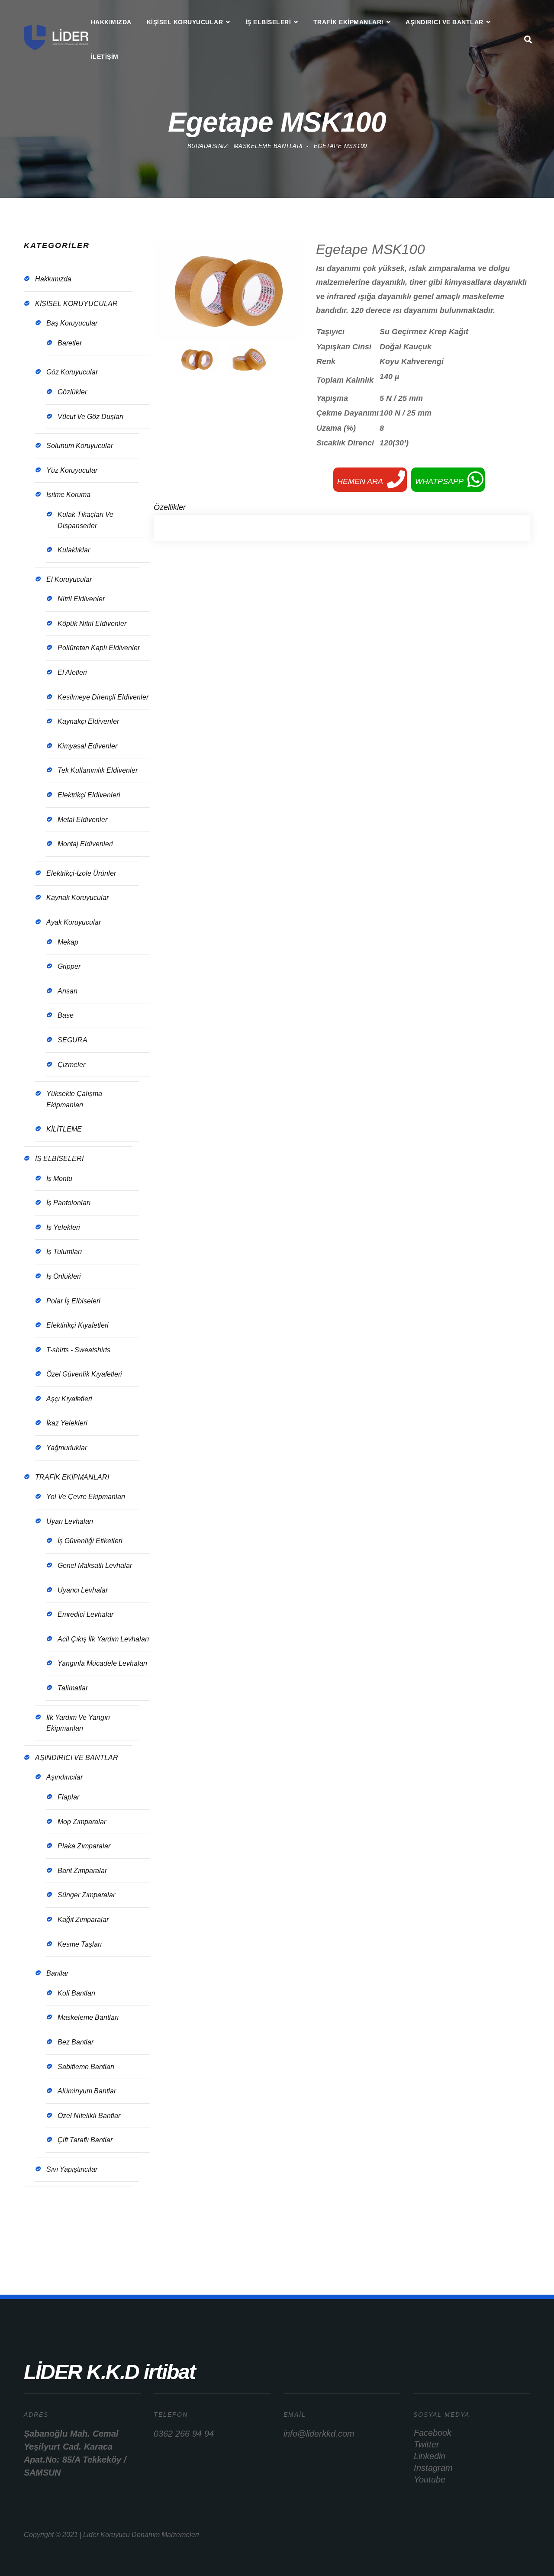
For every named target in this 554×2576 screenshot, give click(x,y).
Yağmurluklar (67, 1448)
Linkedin (430, 2456)
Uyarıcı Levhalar (83, 1590)
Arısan (68, 991)
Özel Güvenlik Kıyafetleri (84, 1374)
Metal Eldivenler (82, 820)
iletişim (105, 57)
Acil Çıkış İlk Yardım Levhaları (103, 1639)
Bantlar (57, 1973)
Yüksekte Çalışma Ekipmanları (74, 1099)
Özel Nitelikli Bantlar (89, 2116)
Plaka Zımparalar (84, 1846)
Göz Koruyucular (72, 372)
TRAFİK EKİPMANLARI (348, 22)
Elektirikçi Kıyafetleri (77, 1325)
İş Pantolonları (68, 1203)
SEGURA (72, 1040)
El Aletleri (72, 672)
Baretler (70, 343)
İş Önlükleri (64, 1276)
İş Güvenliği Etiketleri (90, 1541)
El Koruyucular (69, 579)
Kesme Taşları (80, 1944)
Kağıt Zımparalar (83, 1920)
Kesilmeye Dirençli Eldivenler (103, 697)
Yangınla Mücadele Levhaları (102, 1663)
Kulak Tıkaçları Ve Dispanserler (85, 520)
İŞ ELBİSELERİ (268, 22)
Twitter (427, 2444)
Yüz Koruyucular (72, 470)
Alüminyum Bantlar (87, 2091)
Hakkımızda (111, 22)
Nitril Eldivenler (81, 599)
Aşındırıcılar (64, 1777)
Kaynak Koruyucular (77, 898)
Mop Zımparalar (82, 1822)
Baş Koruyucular (72, 323)
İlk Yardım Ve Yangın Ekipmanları (78, 1723)
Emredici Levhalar (85, 1614)
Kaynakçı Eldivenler (88, 721)
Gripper (69, 966)
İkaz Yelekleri (67, 1423)
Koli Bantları (76, 1993)
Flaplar (68, 1797)
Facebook (433, 2433)
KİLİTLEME (64, 1129)
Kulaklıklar (74, 550)
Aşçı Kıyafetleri (69, 1399)
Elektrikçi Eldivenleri (89, 795)
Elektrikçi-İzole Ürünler (81, 873)
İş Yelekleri (63, 1227)
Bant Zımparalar (82, 1871)
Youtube (430, 2479)
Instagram (433, 2468)
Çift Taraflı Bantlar (85, 2140)
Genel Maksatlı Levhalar (95, 1565)
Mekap (68, 942)
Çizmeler (71, 1065)
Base (66, 1015)
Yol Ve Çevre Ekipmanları (86, 1497)
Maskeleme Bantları (88, 2017)
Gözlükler (72, 392)
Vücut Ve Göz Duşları (90, 417)
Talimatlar (73, 1688)
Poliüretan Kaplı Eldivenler (99, 648)
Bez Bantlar (76, 2042)
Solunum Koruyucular (80, 446)
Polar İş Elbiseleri (73, 1301)
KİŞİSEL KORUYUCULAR (185, 22)
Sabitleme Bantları (86, 2067)
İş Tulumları (64, 1252)
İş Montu (59, 1178)
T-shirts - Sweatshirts (78, 1350)
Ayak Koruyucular (74, 922)
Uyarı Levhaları (70, 1521)
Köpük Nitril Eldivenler (92, 624)
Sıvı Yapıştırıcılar (72, 2169)
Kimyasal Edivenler (87, 746)
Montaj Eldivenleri (85, 844)
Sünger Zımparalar (86, 1895)
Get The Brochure (72, 2233)
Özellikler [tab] (170, 507)
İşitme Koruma (68, 495)
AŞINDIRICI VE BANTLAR (444, 22)
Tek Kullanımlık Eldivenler (98, 770)
